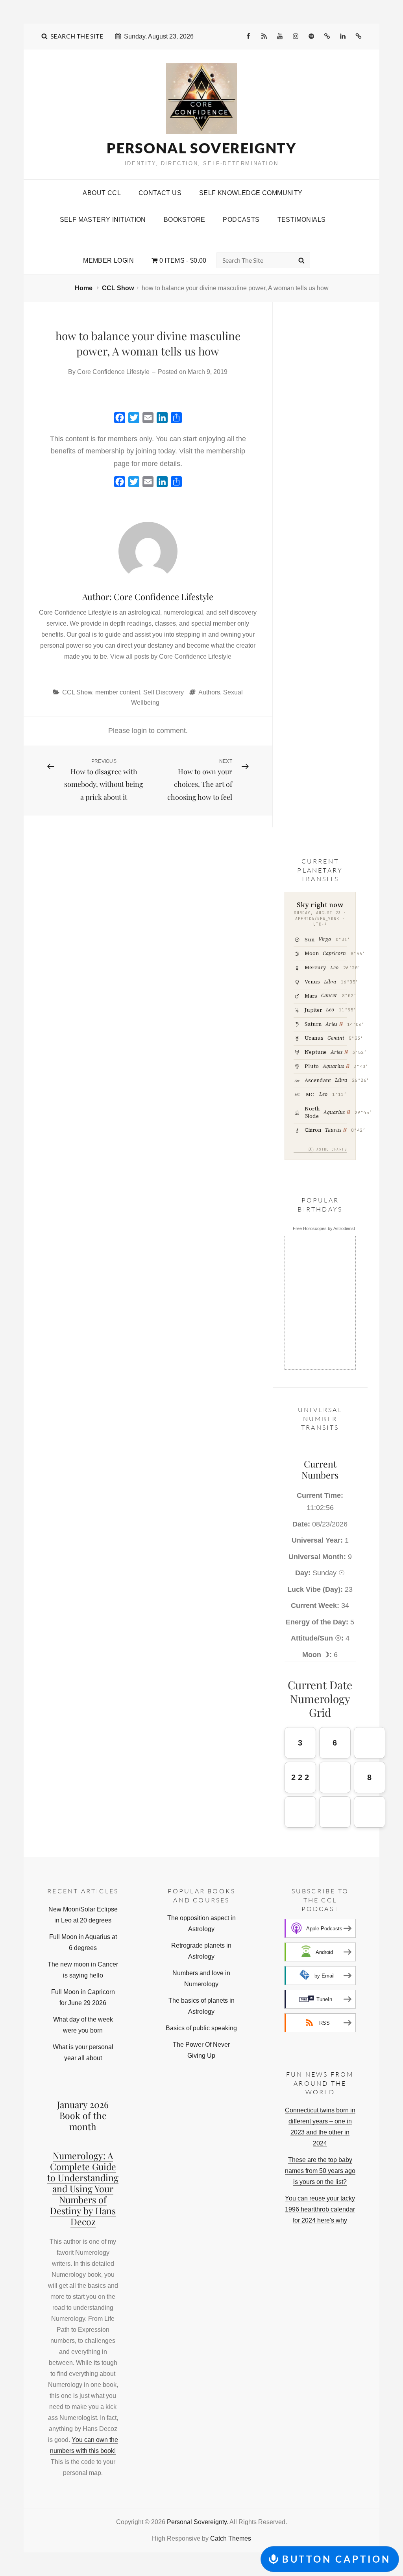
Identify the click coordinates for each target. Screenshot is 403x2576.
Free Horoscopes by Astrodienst (324, 1228)
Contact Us (160, 193)
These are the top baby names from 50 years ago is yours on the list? (320, 2171)
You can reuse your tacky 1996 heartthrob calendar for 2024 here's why (320, 2209)
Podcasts (241, 220)
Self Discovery (164, 692)
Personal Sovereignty (201, 148)
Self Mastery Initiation (103, 220)
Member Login (108, 261)
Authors (209, 692)
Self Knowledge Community (251, 193)
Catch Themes (231, 2538)
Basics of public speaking (201, 2028)
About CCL (102, 193)
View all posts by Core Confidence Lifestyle (171, 656)
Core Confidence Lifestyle (113, 372)
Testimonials (302, 220)
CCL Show (118, 288)
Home (84, 288)
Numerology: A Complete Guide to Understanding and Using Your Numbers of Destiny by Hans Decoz (83, 2188)
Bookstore (185, 220)
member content (118, 692)
